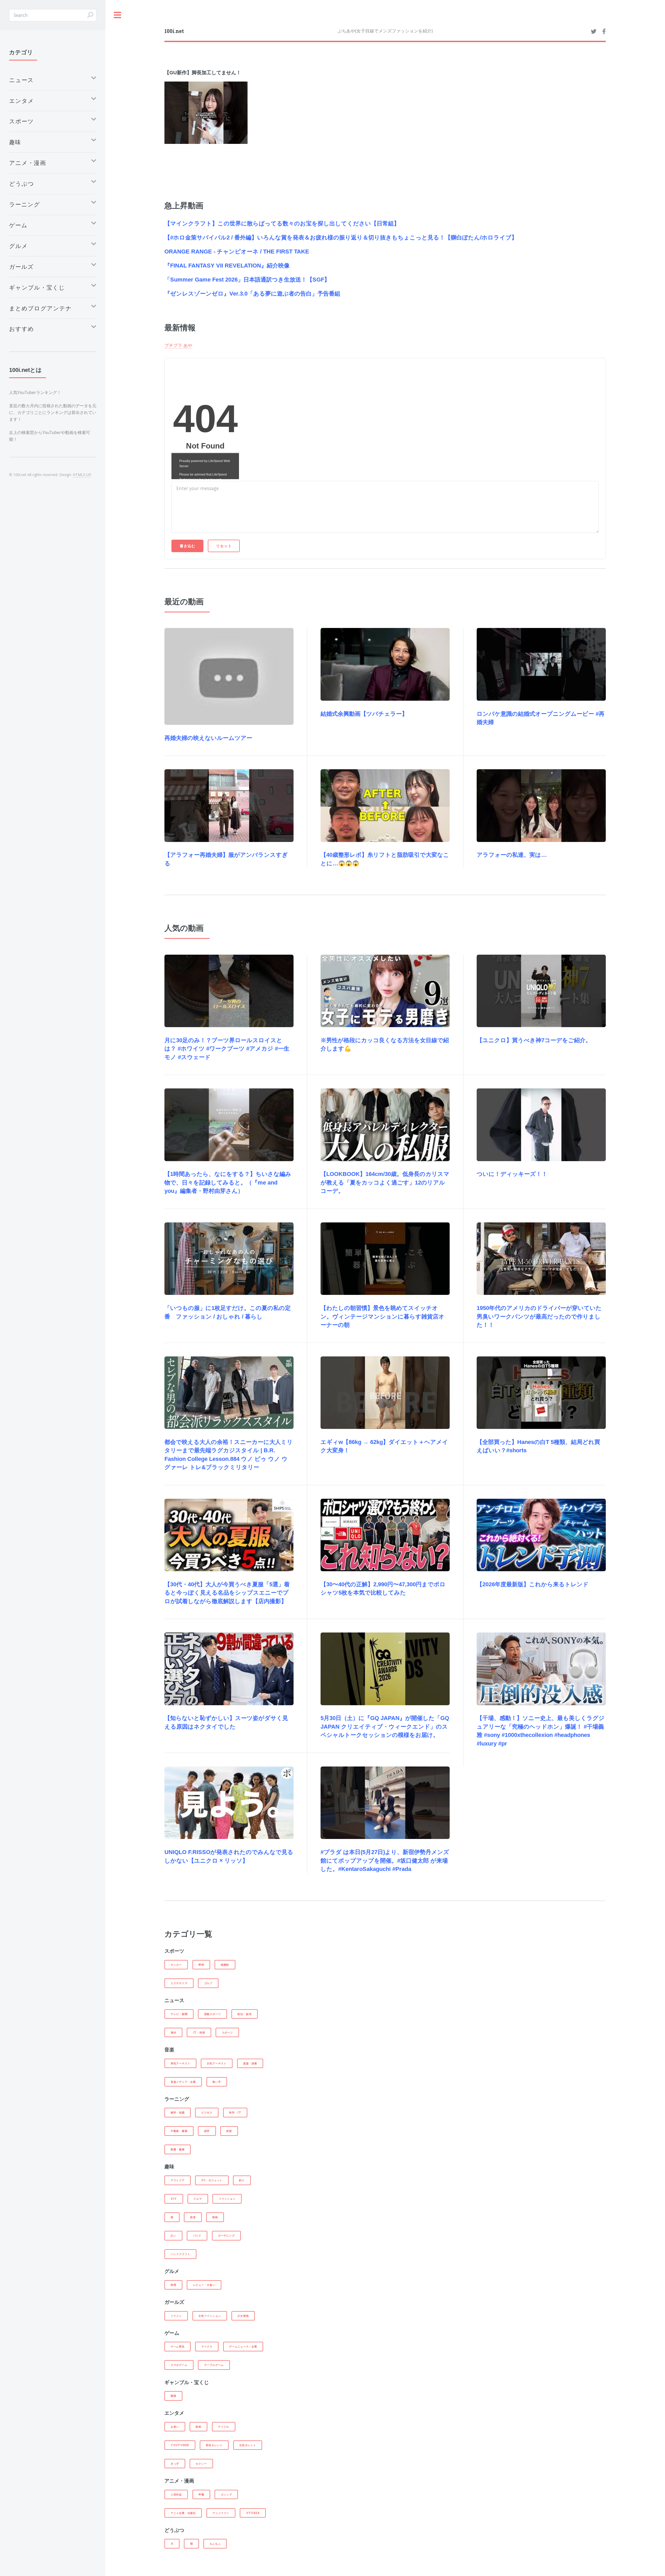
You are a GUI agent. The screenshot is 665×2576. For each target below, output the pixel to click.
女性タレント (248, 2445)
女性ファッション (210, 2316)
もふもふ (215, 2544)
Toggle (118, 15)
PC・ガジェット (212, 2180)
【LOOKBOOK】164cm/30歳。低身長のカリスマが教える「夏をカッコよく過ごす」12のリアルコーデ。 (385, 1182)
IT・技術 (199, 2032)
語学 (207, 2131)
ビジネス (207, 2112)
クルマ (198, 2199)
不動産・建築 (179, 2131)
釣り (242, 2180)
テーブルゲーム (214, 2365)
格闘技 (225, 1965)
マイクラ (207, 2346)
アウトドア (178, 2180)
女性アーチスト (217, 2063)
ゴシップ (226, 2494)
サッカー (176, 1965)
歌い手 (217, 2082)
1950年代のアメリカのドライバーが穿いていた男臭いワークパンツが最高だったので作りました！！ (539, 1316)
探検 (215, 2217)
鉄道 (193, 2217)
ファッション (227, 2199)
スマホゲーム (179, 2365)
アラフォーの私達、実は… (512, 855)
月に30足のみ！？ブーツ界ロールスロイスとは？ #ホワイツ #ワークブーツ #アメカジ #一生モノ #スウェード (227, 1049)
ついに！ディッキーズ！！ (512, 1174)
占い (174, 2236)
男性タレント (214, 2445)
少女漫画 (243, 2316)
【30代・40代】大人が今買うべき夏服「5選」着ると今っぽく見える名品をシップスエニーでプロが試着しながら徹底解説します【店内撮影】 (227, 1593)
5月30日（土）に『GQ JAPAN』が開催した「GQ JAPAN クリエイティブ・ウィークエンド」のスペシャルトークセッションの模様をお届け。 (385, 1727)
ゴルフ (208, 1983)
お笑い (175, 2427)
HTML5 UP (82, 475)
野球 (201, 1965)
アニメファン (221, 2513)
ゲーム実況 (178, 2346)
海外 (174, 2032)
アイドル (224, 2427)
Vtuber (253, 2513)
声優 (201, 2494)
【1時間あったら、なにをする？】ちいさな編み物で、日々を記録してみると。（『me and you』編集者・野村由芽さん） (228, 1182)
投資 (229, 2131)
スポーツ (227, 2032)
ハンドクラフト (180, 2254)
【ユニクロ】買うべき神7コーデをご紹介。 (534, 1040)
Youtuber (180, 2445)
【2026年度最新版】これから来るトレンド (533, 1584)
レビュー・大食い (204, 2285)
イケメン (176, 2316)
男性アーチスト (180, 2063)
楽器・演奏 (250, 2063)
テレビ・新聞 (179, 2014)
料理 (174, 2285)
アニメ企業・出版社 (183, 2513)
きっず (175, 2464)
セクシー (201, 2464)
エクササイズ (179, 1983)
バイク (197, 2236)
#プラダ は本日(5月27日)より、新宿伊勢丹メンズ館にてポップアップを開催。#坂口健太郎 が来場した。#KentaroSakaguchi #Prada (385, 1861)
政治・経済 (244, 2014)
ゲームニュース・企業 (243, 2346)
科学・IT (235, 2112)
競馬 (174, 2396)
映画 (198, 2427)
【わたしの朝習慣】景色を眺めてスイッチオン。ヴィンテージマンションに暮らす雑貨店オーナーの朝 (383, 1316)
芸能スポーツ (213, 2014)
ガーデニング (226, 2236)
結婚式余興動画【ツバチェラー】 (364, 714)
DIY (174, 2199)
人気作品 (176, 2494)
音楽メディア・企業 (183, 2082)
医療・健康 (178, 2149)
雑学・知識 (178, 2112)
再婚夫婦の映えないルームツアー (208, 738)
